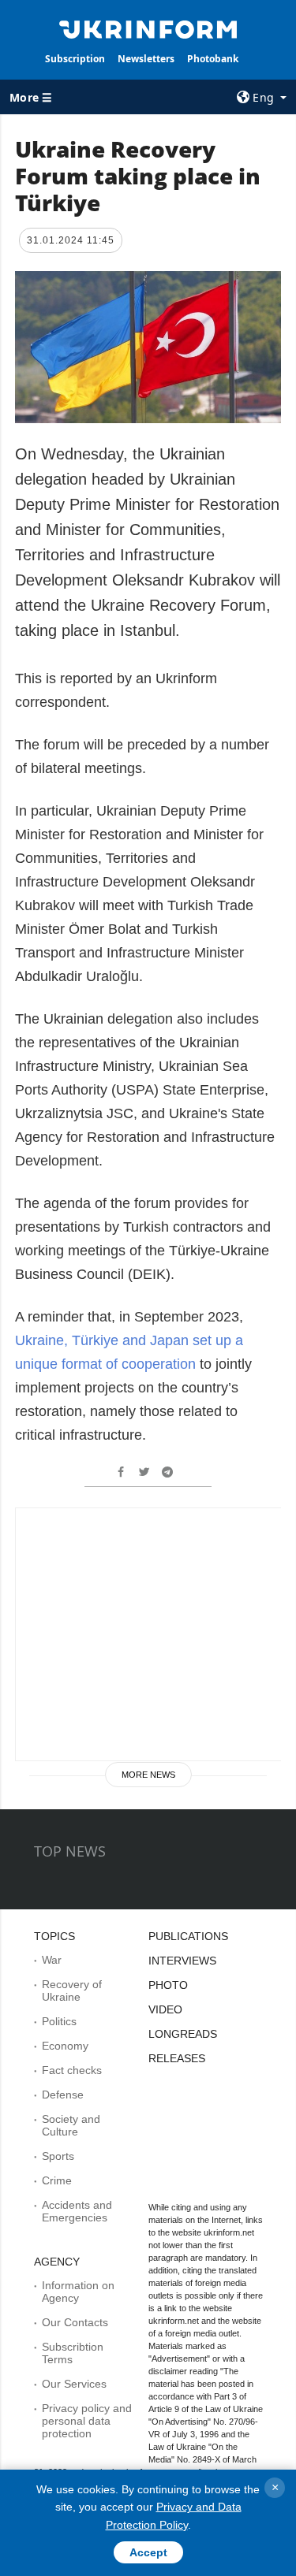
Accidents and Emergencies (77, 2211)
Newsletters (146, 59)
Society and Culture (71, 2125)
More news (148, 1775)
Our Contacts (75, 2322)
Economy (65, 2046)
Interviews (182, 1961)
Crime (57, 2180)
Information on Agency (78, 2292)
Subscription (75, 59)
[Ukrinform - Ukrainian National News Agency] (148, 28)
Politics (59, 2021)
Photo (168, 1985)
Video (165, 2009)
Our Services (74, 2384)
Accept (148, 2552)
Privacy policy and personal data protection (87, 2421)
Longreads (183, 2034)
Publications (188, 1936)
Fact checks (72, 2070)
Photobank (213, 59)
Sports (58, 2156)
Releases (177, 2058)
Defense (63, 2095)
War (52, 1960)
